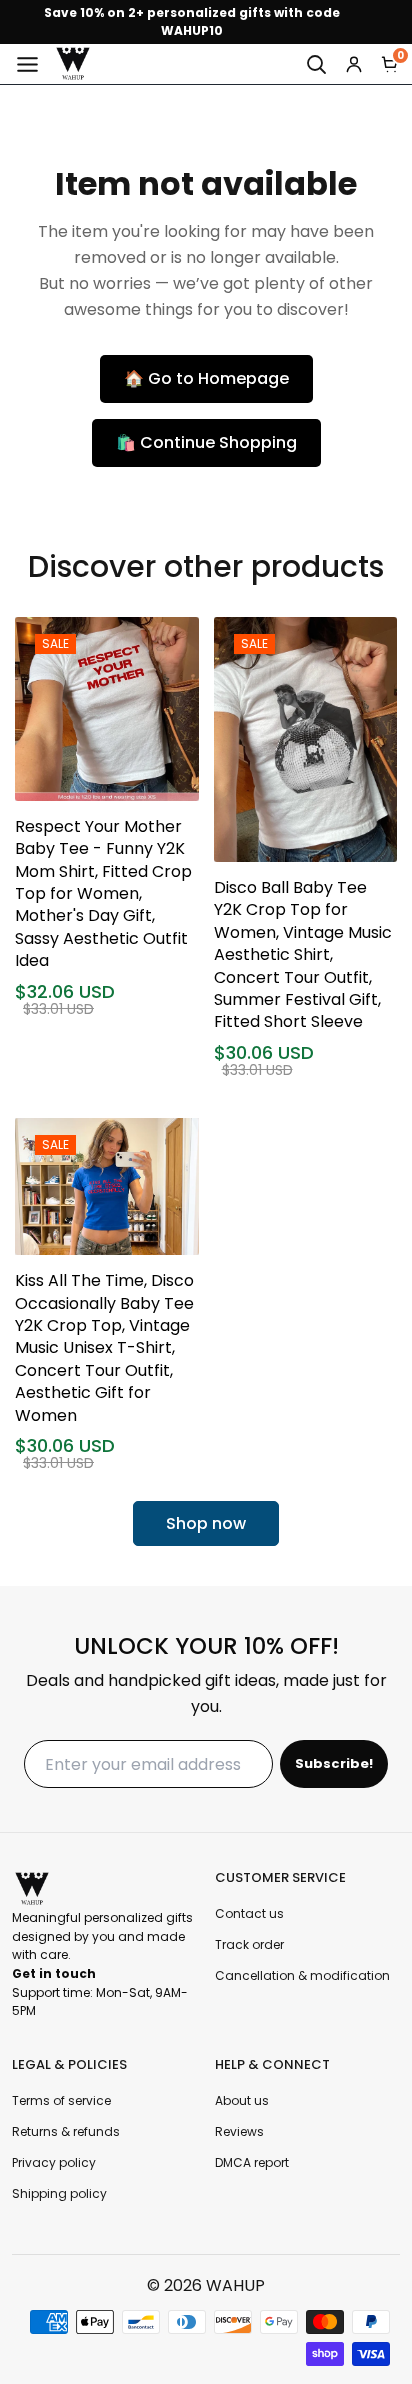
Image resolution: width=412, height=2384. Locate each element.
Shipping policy (59, 2193)
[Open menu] (27, 64)
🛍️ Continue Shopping (206, 442)
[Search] (316, 64)
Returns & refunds (66, 2131)
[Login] (354, 64)
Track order (249, 1944)
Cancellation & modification (302, 1975)
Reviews (239, 2131)
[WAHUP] (73, 64)
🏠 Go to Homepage (206, 378)
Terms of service (61, 2100)
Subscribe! (334, 1763)
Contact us (249, 1913)
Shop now (206, 1523)
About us (242, 2100)
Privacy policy (54, 2162)
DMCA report (252, 2162)
